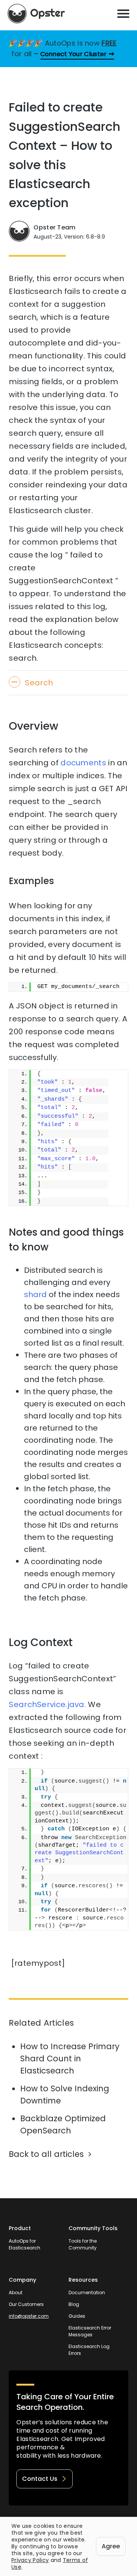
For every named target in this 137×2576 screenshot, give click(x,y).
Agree (111, 2546)
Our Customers (26, 2304)
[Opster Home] (36, 14)
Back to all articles (46, 2154)
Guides (77, 2316)
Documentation (87, 2292)
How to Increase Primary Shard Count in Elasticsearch (70, 2058)
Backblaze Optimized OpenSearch (63, 2124)
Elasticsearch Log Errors (89, 2350)
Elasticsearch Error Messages (90, 2331)
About (16, 2292)
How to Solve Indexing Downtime (65, 2095)
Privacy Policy (30, 2560)
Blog (74, 2304)
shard (35, 1294)
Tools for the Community (83, 2244)
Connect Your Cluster (74, 54)
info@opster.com (29, 2316)
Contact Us (40, 2479)
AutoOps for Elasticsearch (25, 2244)
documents (83, 763)
